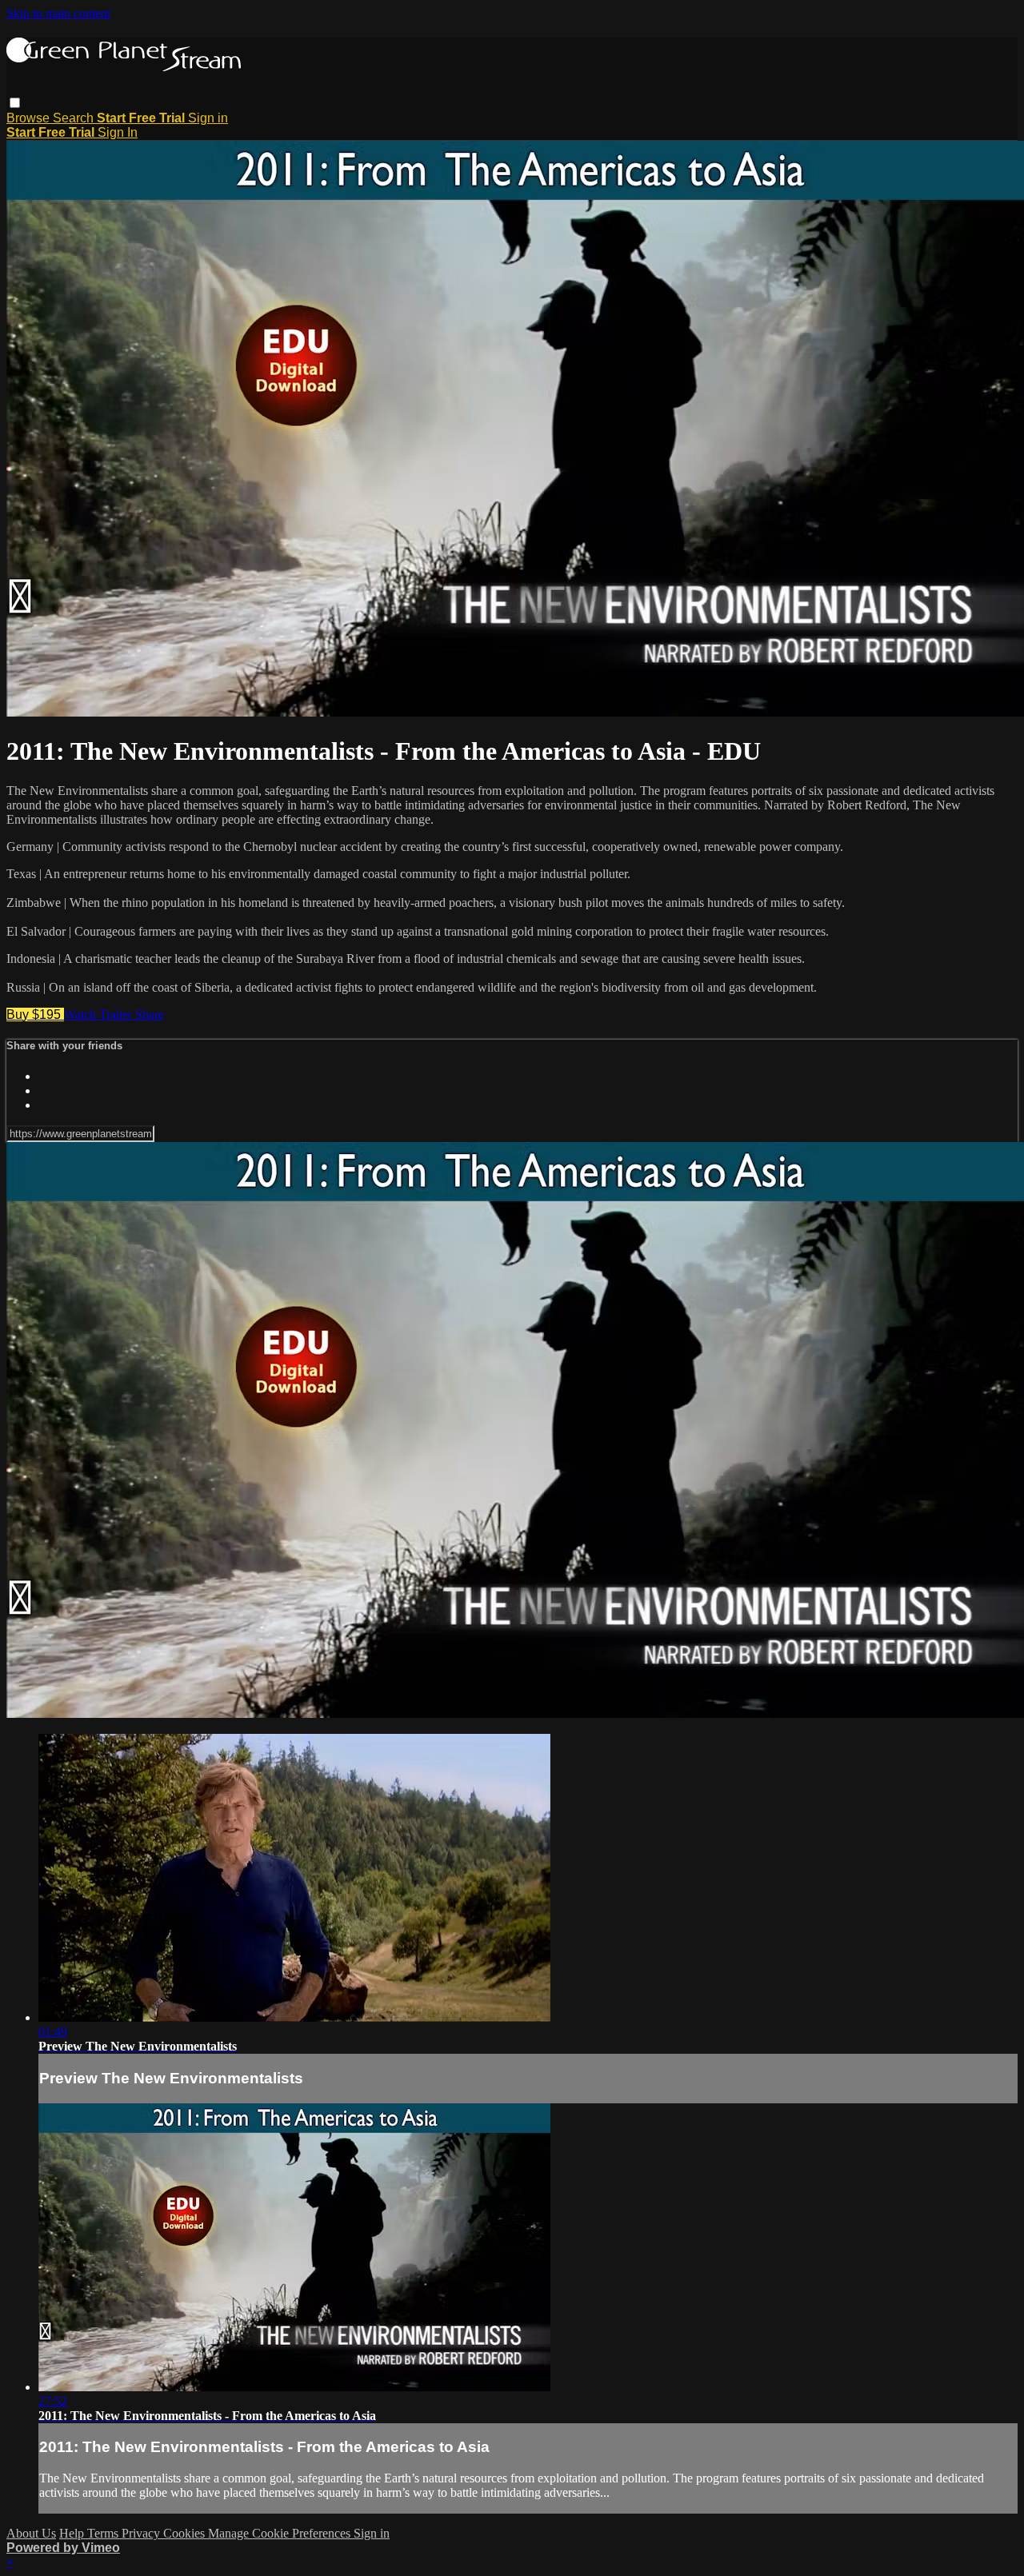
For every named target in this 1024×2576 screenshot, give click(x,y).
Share (150, 1014)
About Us (31, 2533)
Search (75, 118)
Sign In (118, 132)
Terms (104, 2533)
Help (73, 2533)
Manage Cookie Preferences (281, 2533)
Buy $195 (35, 1014)
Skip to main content (58, 13)
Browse (30, 118)
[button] (15, 103)
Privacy (142, 2533)
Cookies (186, 2533)
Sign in (208, 118)
